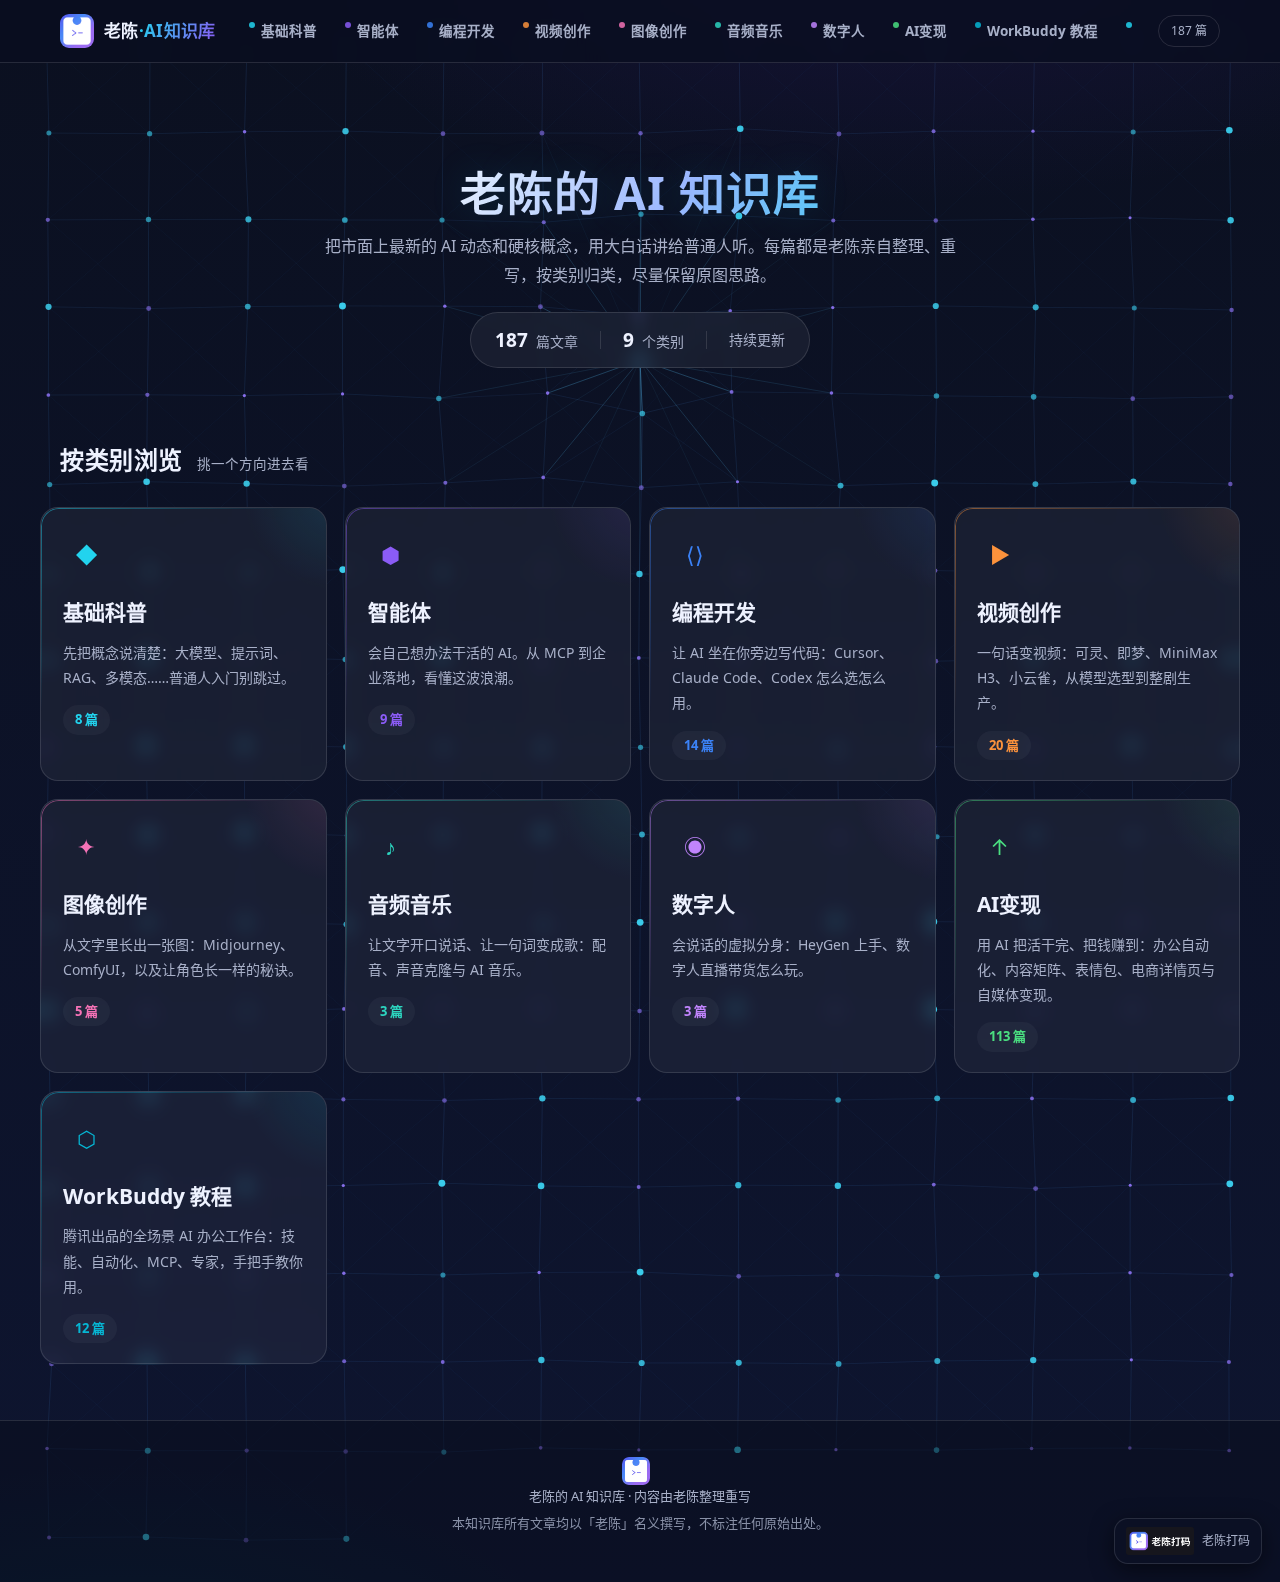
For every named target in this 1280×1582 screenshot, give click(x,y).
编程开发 (467, 31)
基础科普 (289, 31)
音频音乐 (755, 31)
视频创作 (563, 31)
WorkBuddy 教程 (1042, 31)
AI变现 (926, 31)
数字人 (844, 31)
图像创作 (659, 31)
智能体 (378, 31)
